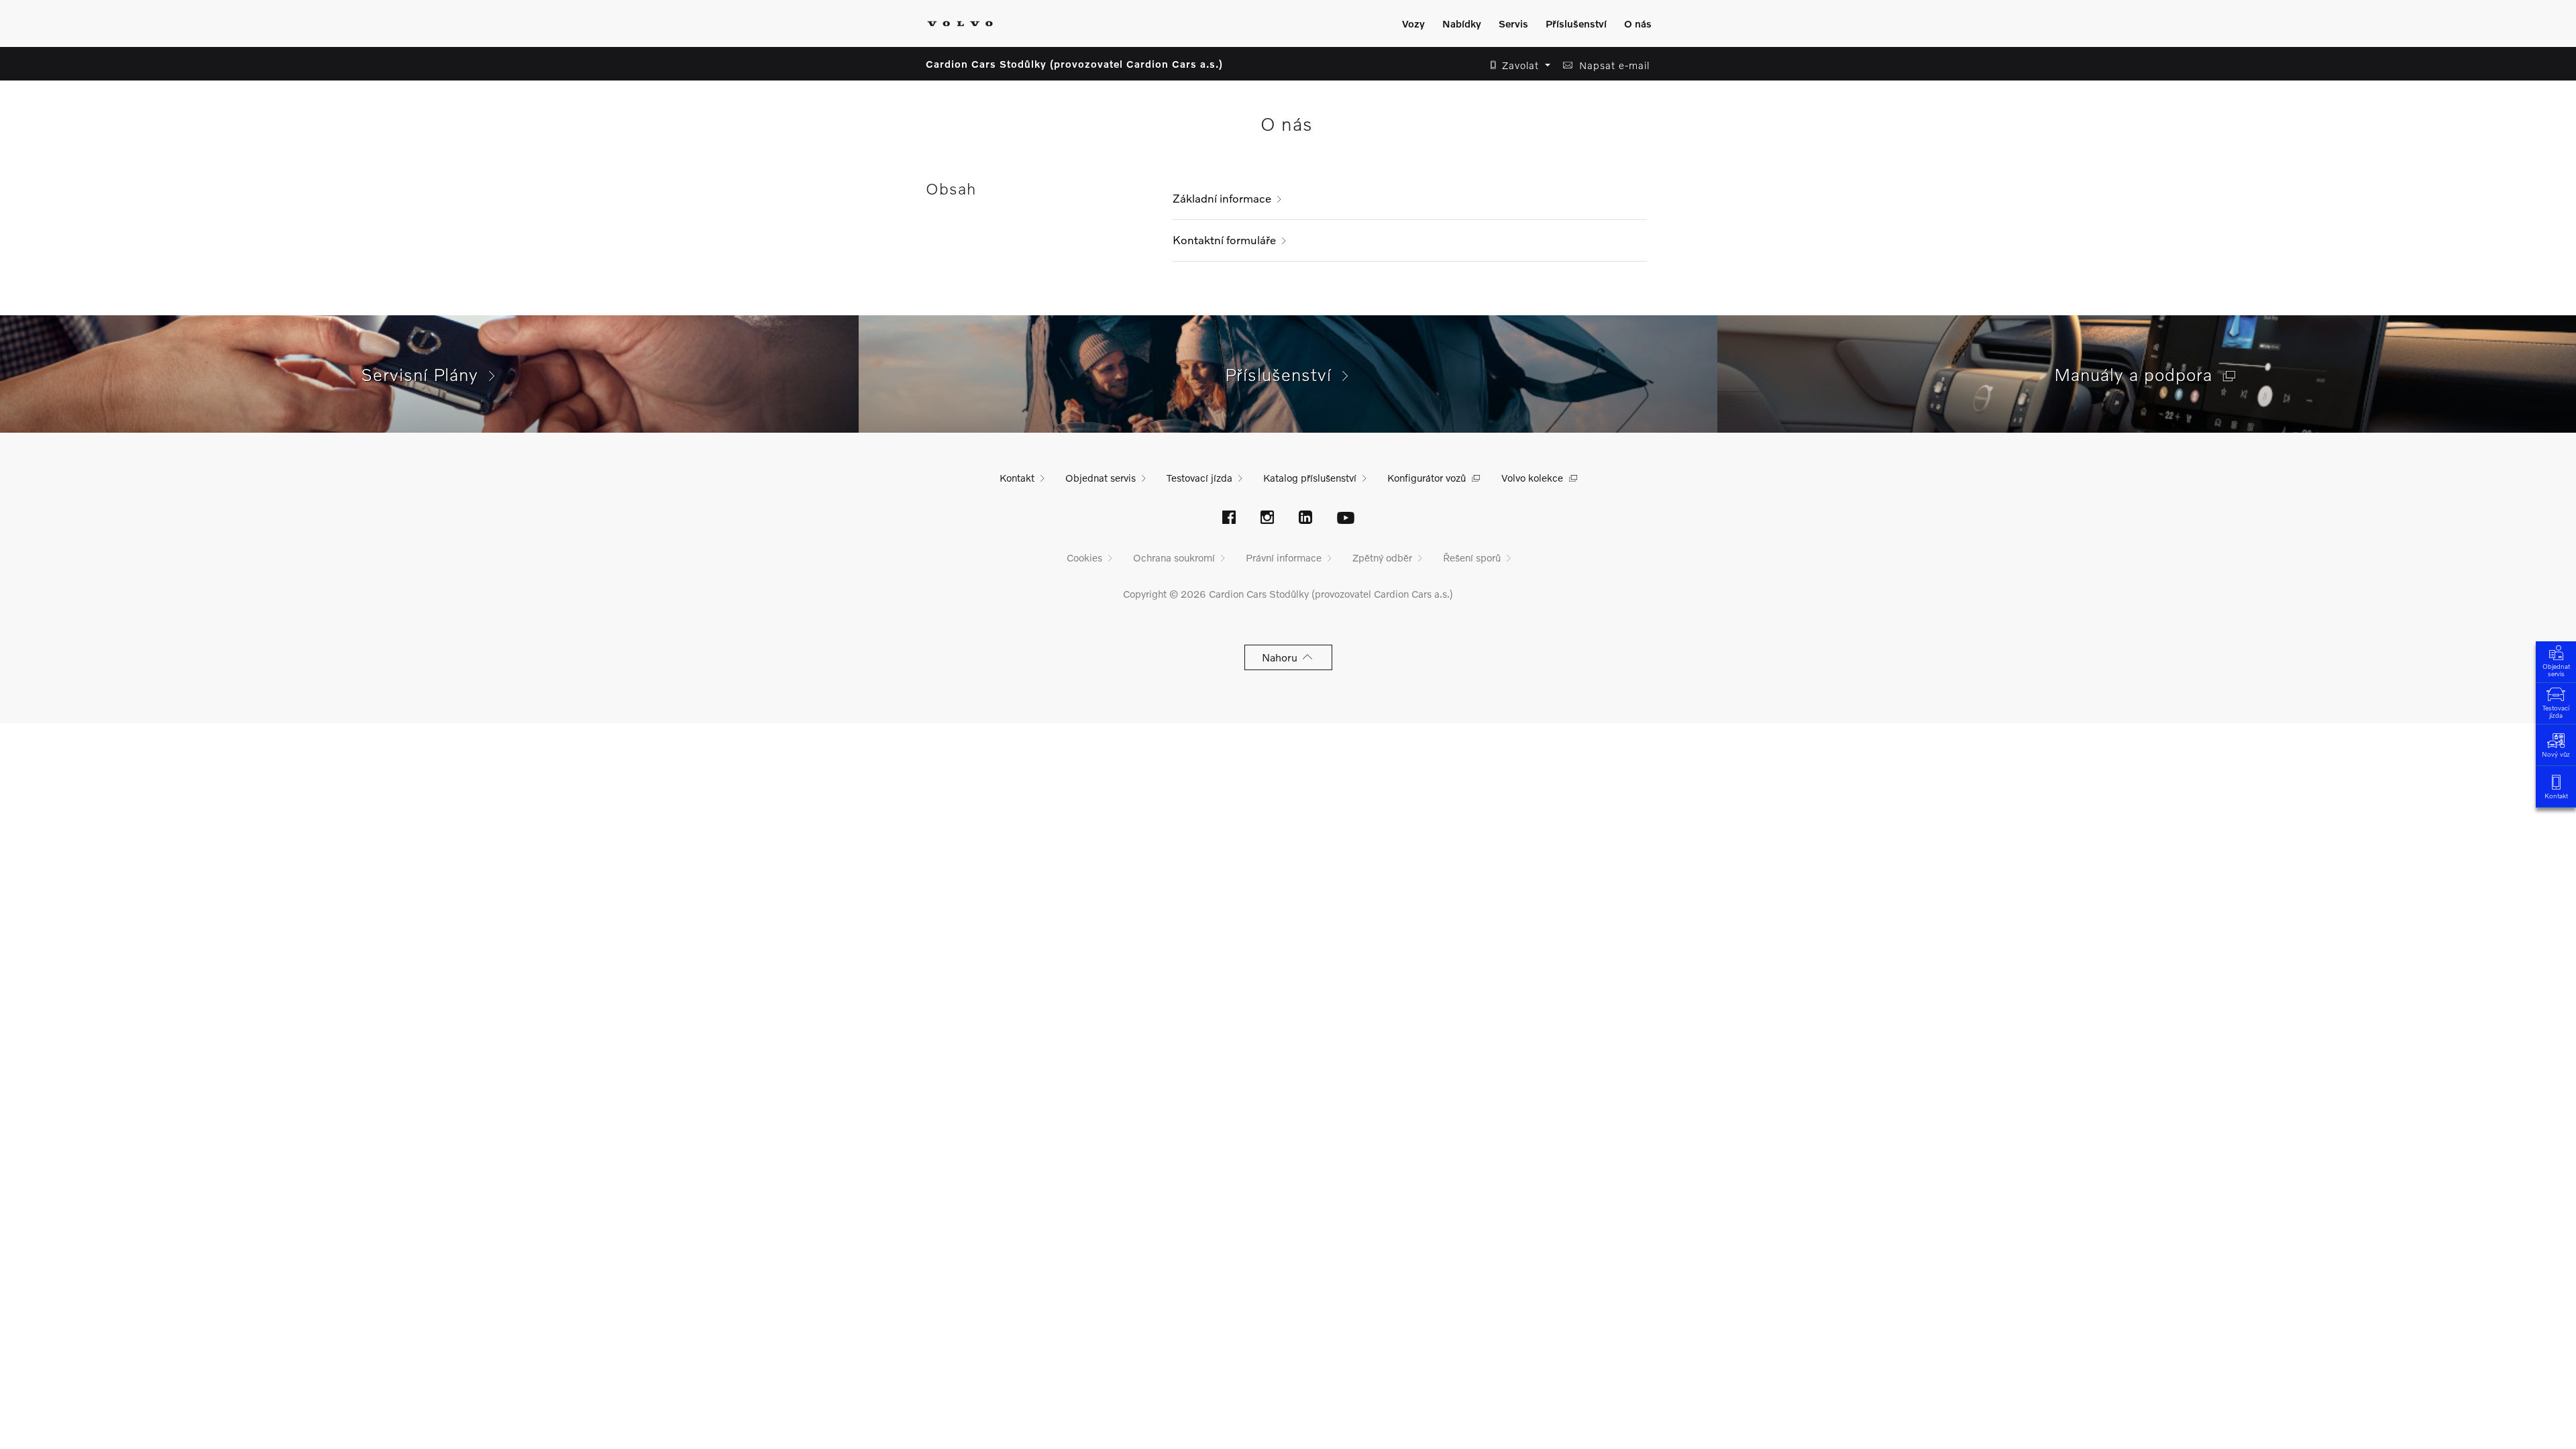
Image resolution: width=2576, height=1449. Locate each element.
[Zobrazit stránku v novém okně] (1229, 519)
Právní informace (1284, 557)
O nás (1638, 23)
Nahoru (1282, 657)
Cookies (1084, 557)
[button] (1516, 65)
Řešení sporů (1472, 557)
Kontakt (2556, 796)
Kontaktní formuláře (1224, 240)
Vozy (1413, 23)
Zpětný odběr (1382, 557)
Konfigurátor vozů (1427, 478)
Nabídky (1462, 23)
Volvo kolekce (1532, 478)
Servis (1513, 23)
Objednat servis (2556, 670)
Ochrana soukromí (1174, 557)
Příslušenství (1576, 23)
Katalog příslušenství (1310, 478)
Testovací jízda (2556, 711)
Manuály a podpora (2139, 374)
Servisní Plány (425, 374)
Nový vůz (2556, 754)
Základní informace (1222, 198)
